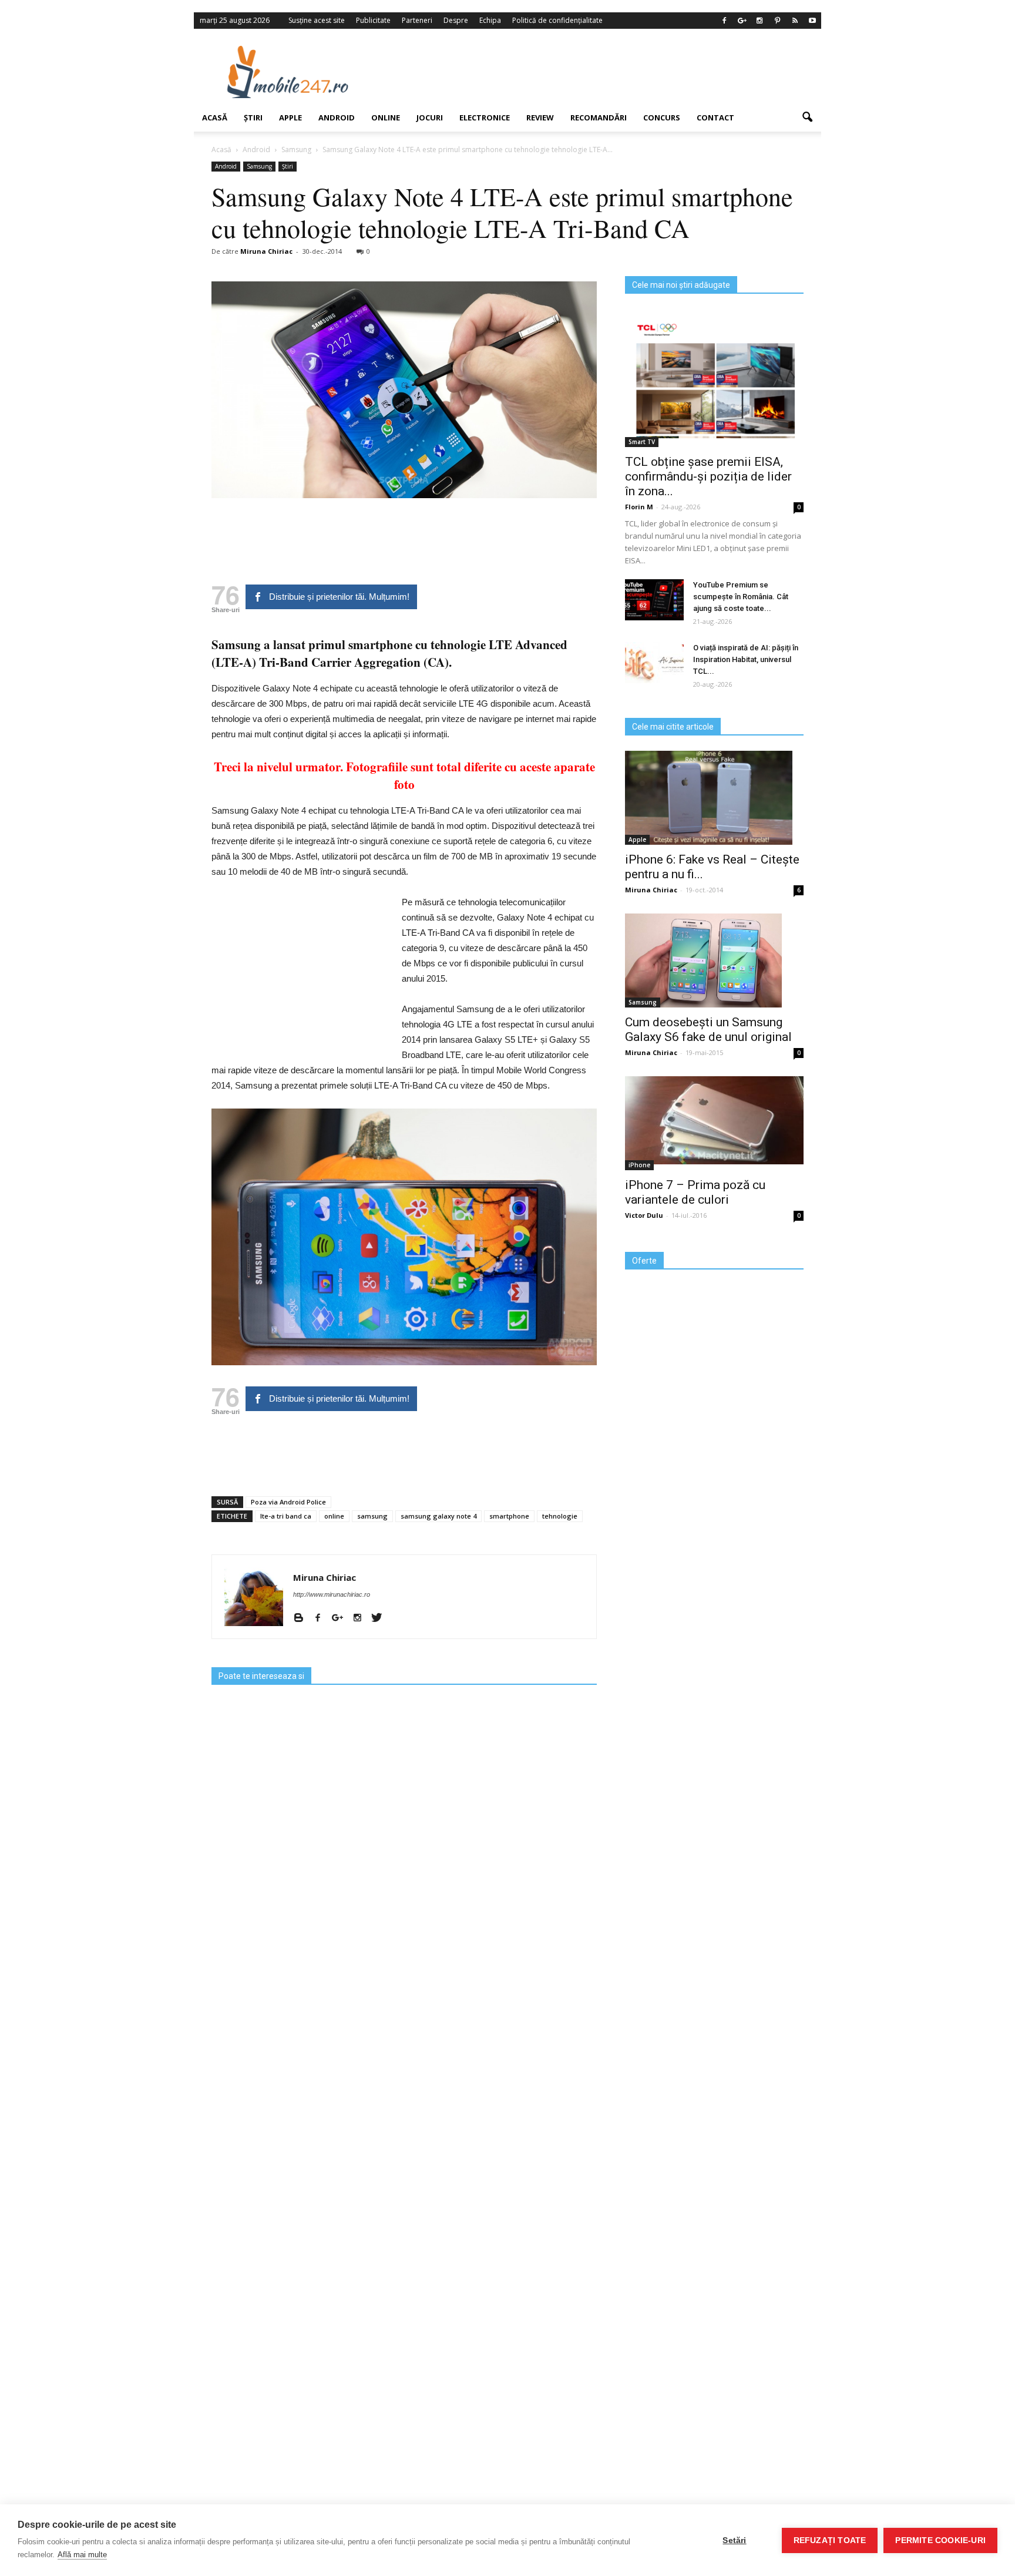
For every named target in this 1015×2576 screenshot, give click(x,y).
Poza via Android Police (288, 1502)
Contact (715, 117)
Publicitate (373, 20)
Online (386, 117)
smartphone (509, 1516)
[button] (807, 117)
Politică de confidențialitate (557, 20)
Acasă (215, 117)
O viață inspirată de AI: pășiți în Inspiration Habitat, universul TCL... (746, 659)
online (334, 1516)
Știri (253, 117)
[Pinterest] (777, 21)
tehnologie (560, 1516)
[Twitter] (381, 1618)
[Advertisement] (603, 72)
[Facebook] (724, 21)
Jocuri (430, 117)
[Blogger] (303, 1618)
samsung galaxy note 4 (438, 1516)
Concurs (662, 117)
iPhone (639, 1165)
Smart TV (642, 442)
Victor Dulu (644, 1215)
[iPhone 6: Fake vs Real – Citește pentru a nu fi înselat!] (714, 798)
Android (337, 117)
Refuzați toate (830, 2540)
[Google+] (742, 21)
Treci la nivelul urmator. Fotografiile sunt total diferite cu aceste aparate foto (404, 775)
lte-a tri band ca (286, 1516)
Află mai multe (82, 2555)
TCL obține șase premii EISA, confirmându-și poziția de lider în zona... (708, 476)
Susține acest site (317, 20)
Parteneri (417, 20)
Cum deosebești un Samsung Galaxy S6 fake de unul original (708, 1030)
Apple (290, 117)
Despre (456, 20)
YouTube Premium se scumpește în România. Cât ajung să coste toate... (741, 597)
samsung (372, 1516)
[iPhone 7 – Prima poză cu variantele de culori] (714, 1120)
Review (540, 117)
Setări (734, 2540)
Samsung (259, 166)
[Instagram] (759, 21)
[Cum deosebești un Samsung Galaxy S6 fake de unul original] (714, 960)
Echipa (490, 20)
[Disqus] (404, 2078)
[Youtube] (812, 21)
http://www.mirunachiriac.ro (332, 1594)
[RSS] (795, 21)
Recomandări (599, 117)
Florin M (639, 507)
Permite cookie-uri (940, 2540)
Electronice (485, 117)
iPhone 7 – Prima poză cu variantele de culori (695, 1192)
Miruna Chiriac (266, 251)
